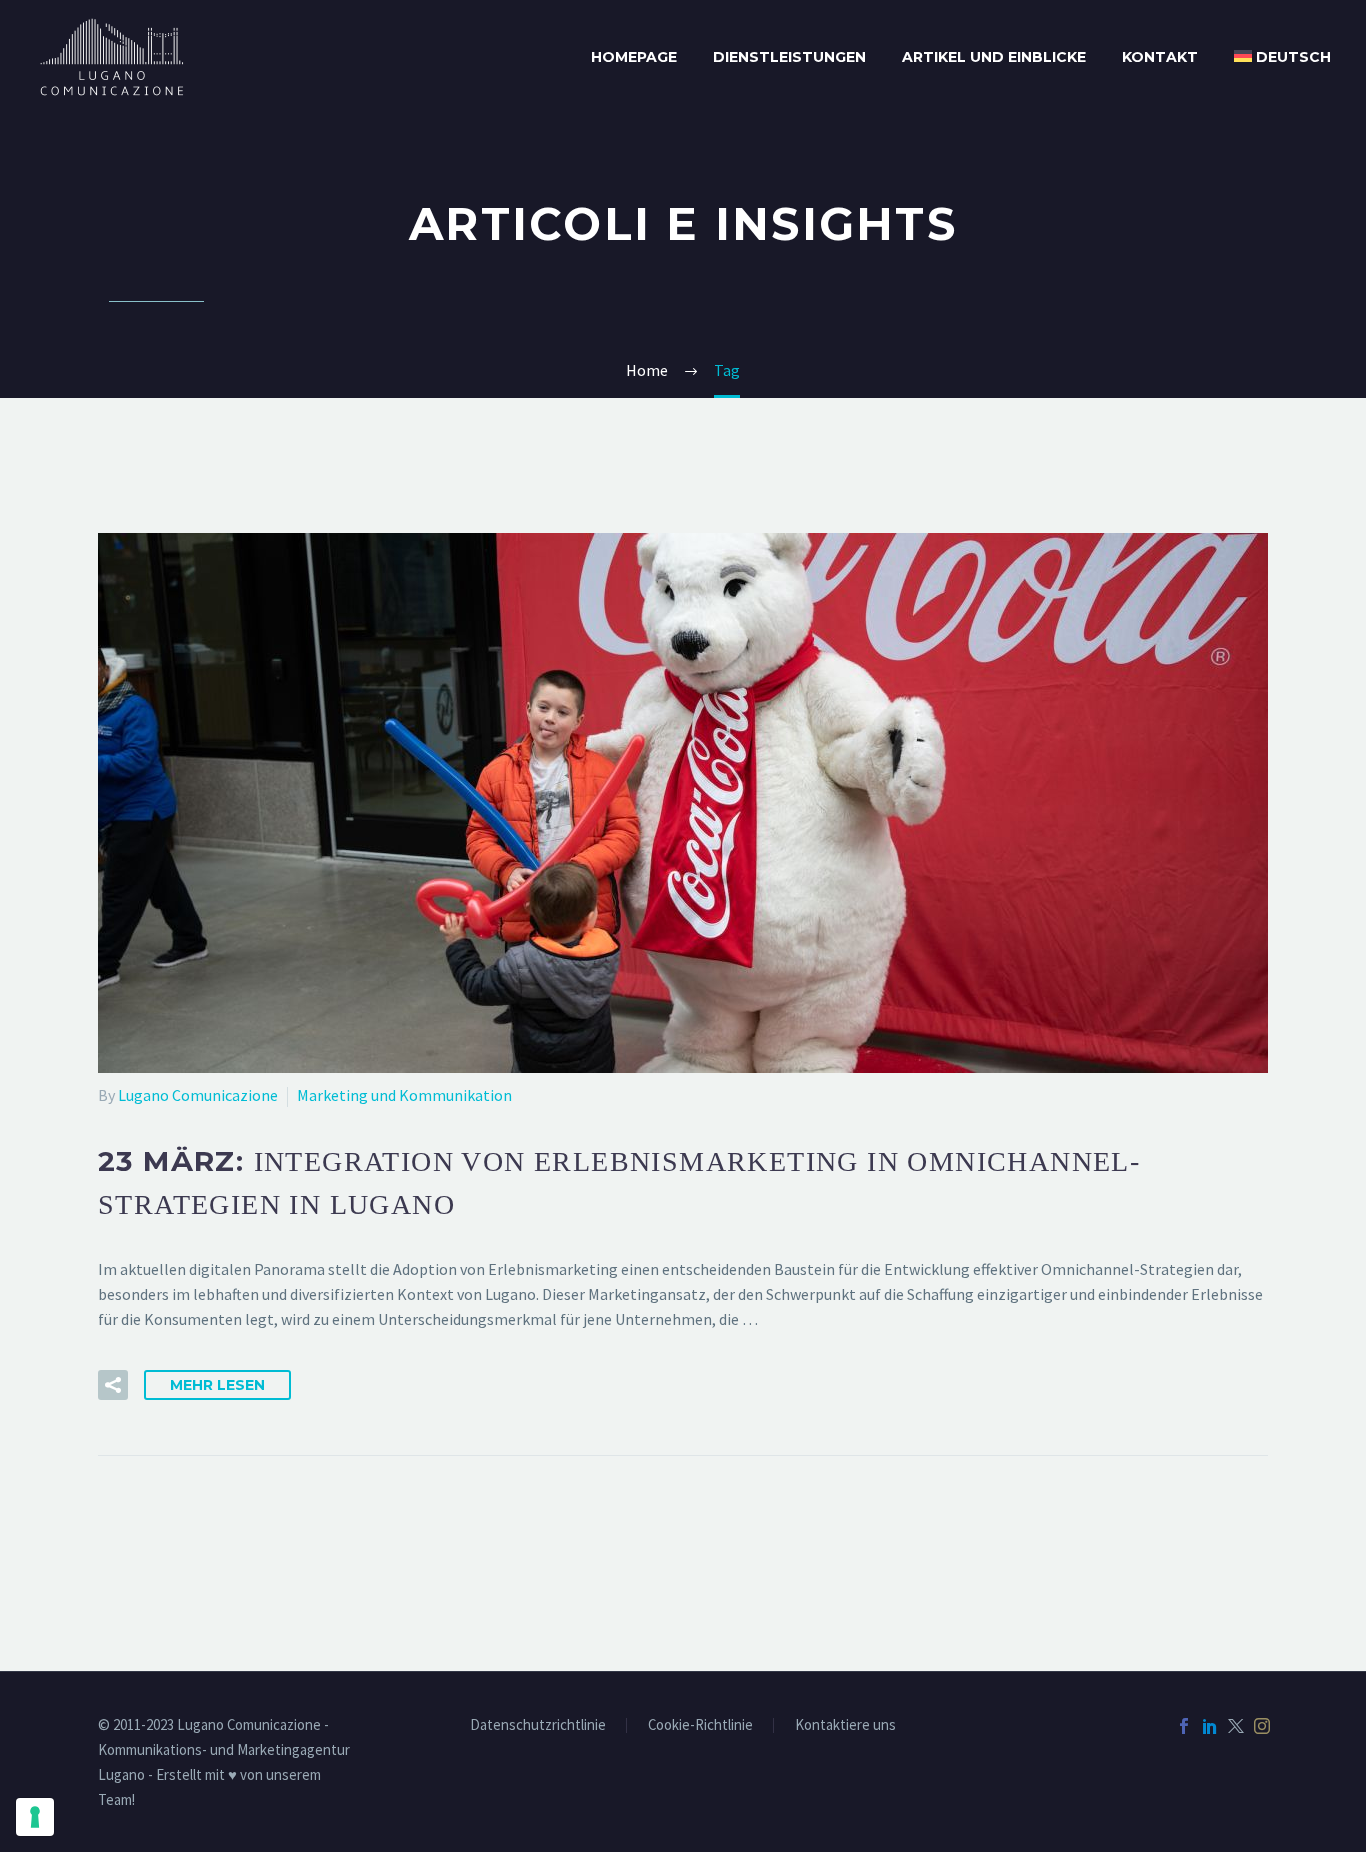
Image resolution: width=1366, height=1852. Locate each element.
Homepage (634, 57)
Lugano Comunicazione (198, 1095)
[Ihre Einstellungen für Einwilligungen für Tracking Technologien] (35, 1817)
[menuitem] (1282, 57)
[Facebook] (1184, 1726)
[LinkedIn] (1210, 1726)
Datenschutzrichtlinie (538, 1725)
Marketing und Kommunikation (404, 1095)
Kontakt (1160, 57)
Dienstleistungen (789, 57)
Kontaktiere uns (845, 1725)
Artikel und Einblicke (994, 57)
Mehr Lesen (217, 1385)
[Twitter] (1236, 1726)
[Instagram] (1262, 1726)
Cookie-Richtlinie (700, 1725)
